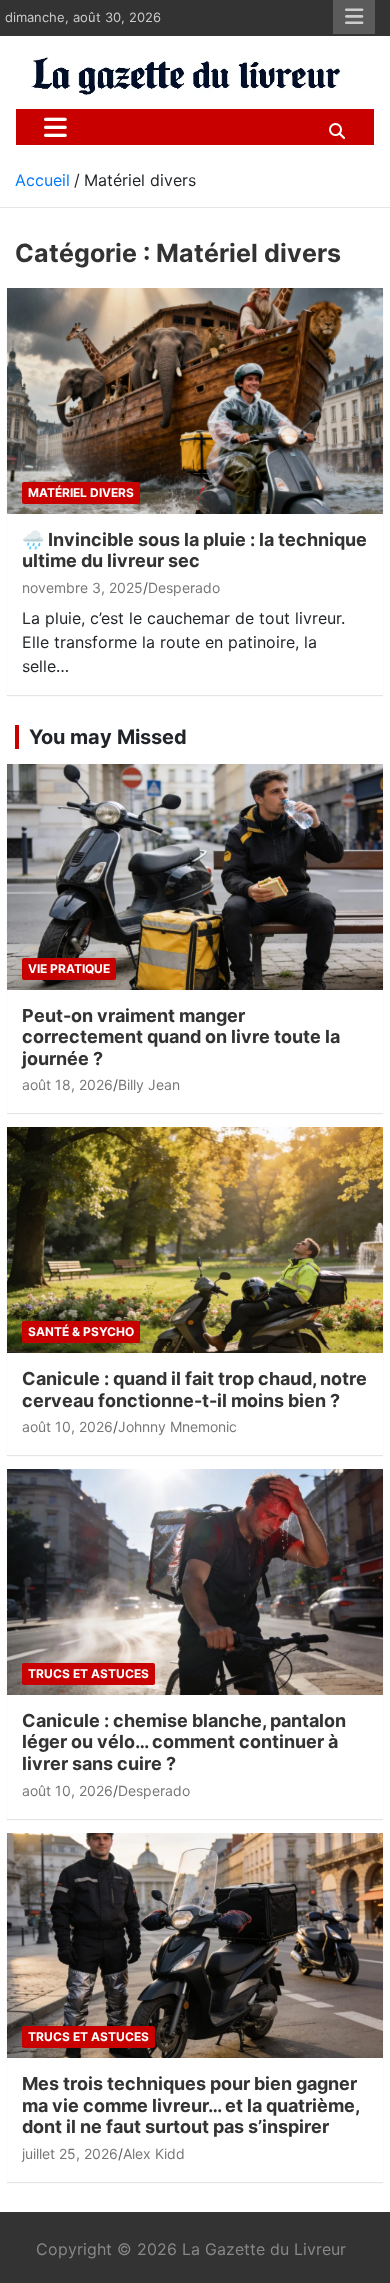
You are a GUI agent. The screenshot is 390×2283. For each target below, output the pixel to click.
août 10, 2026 (67, 1426)
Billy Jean (149, 1084)
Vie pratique (69, 968)
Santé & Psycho (81, 1331)
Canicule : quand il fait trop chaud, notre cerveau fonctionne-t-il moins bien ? (194, 1389)
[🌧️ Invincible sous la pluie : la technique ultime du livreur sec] (195, 401)
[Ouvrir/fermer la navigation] (55, 127)
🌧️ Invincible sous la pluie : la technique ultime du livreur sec (194, 550)
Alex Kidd (154, 2153)
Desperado (184, 587)
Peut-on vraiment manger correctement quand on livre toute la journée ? (181, 1037)
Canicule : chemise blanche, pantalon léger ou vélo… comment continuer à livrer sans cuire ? (184, 1742)
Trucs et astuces (88, 1673)
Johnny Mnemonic (177, 1426)
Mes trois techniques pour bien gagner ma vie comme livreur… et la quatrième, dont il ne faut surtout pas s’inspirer (190, 2105)
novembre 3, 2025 (82, 587)
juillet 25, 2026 (70, 2153)
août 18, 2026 (67, 1084)
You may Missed (108, 737)
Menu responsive (354, 17)
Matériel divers (81, 492)
